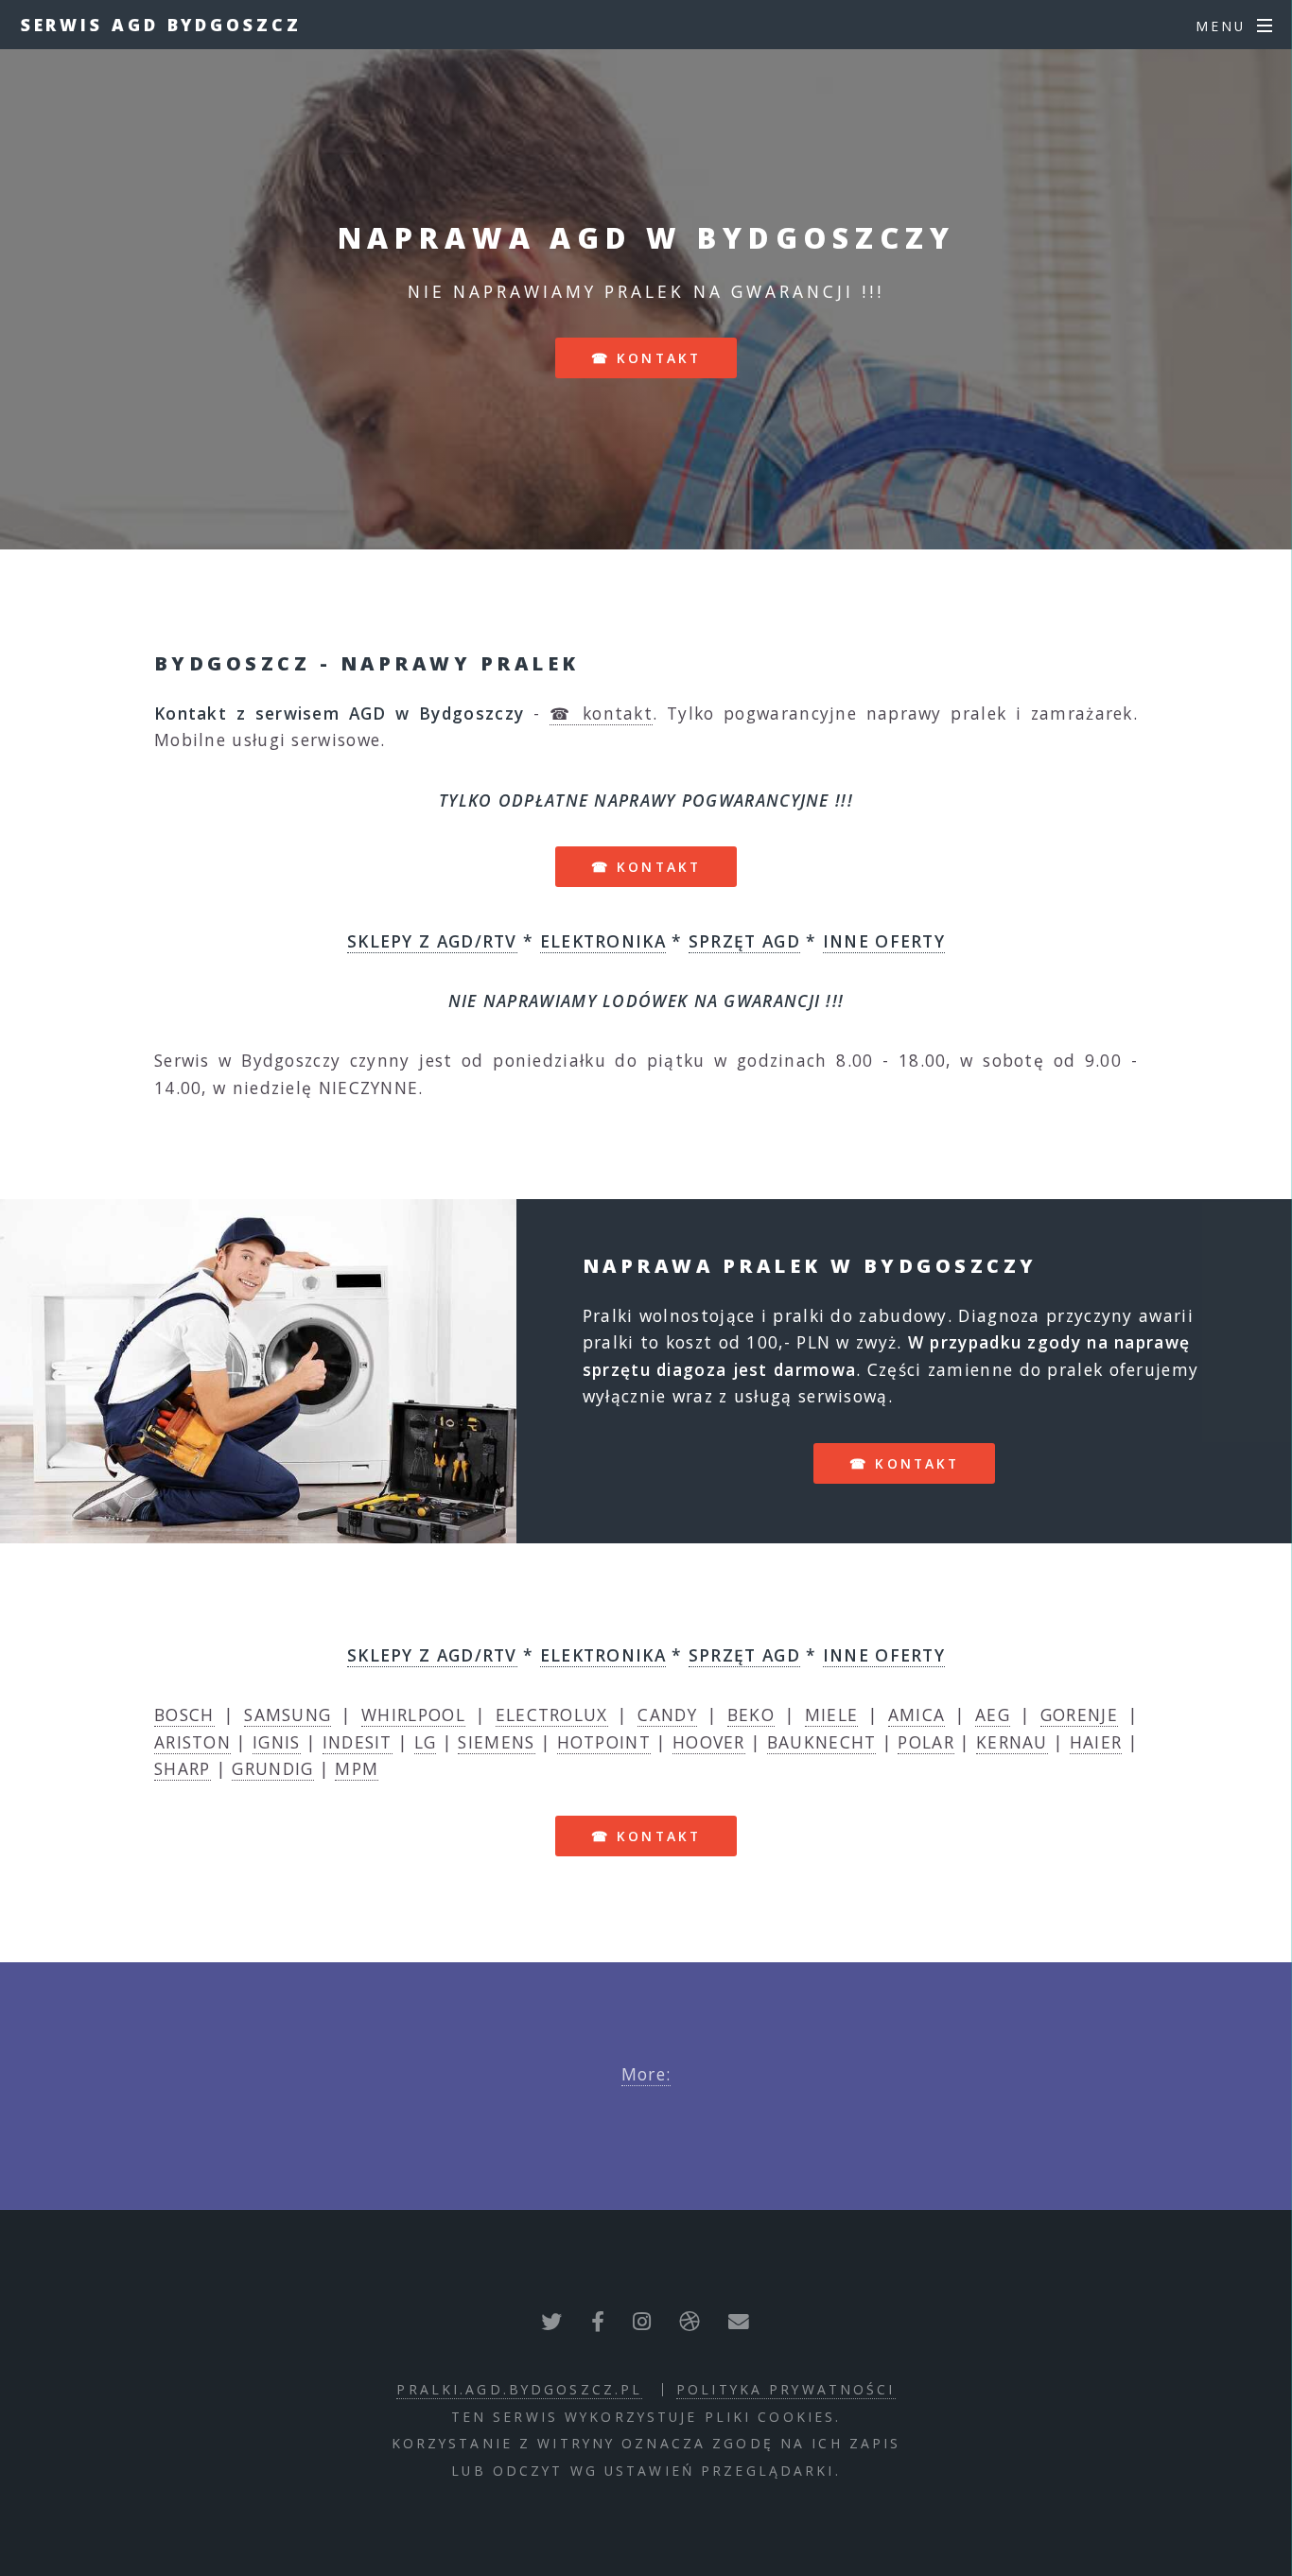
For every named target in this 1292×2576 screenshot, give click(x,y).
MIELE (832, 1714)
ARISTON (192, 1742)
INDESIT (358, 1742)
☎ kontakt (646, 358)
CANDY (667, 1714)
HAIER (1096, 1742)
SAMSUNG (288, 1714)
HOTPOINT (604, 1742)
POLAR (926, 1742)
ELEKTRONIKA (603, 941)
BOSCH (184, 1714)
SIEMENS (496, 1742)
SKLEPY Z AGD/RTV (432, 941)
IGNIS (277, 1742)
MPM (357, 1768)
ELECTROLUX (552, 1714)
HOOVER (709, 1742)
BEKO (751, 1714)
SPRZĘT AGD (744, 941)
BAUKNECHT (822, 1742)
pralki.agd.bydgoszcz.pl (519, 2389)
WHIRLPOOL (413, 1714)
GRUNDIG (272, 1768)
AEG (993, 1714)
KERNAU (1012, 1742)
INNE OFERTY (884, 941)
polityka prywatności (786, 2389)
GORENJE (1079, 1714)
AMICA (917, 1714)
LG (426, 1742)
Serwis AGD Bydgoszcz (161, 25)
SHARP (183, 1768)
